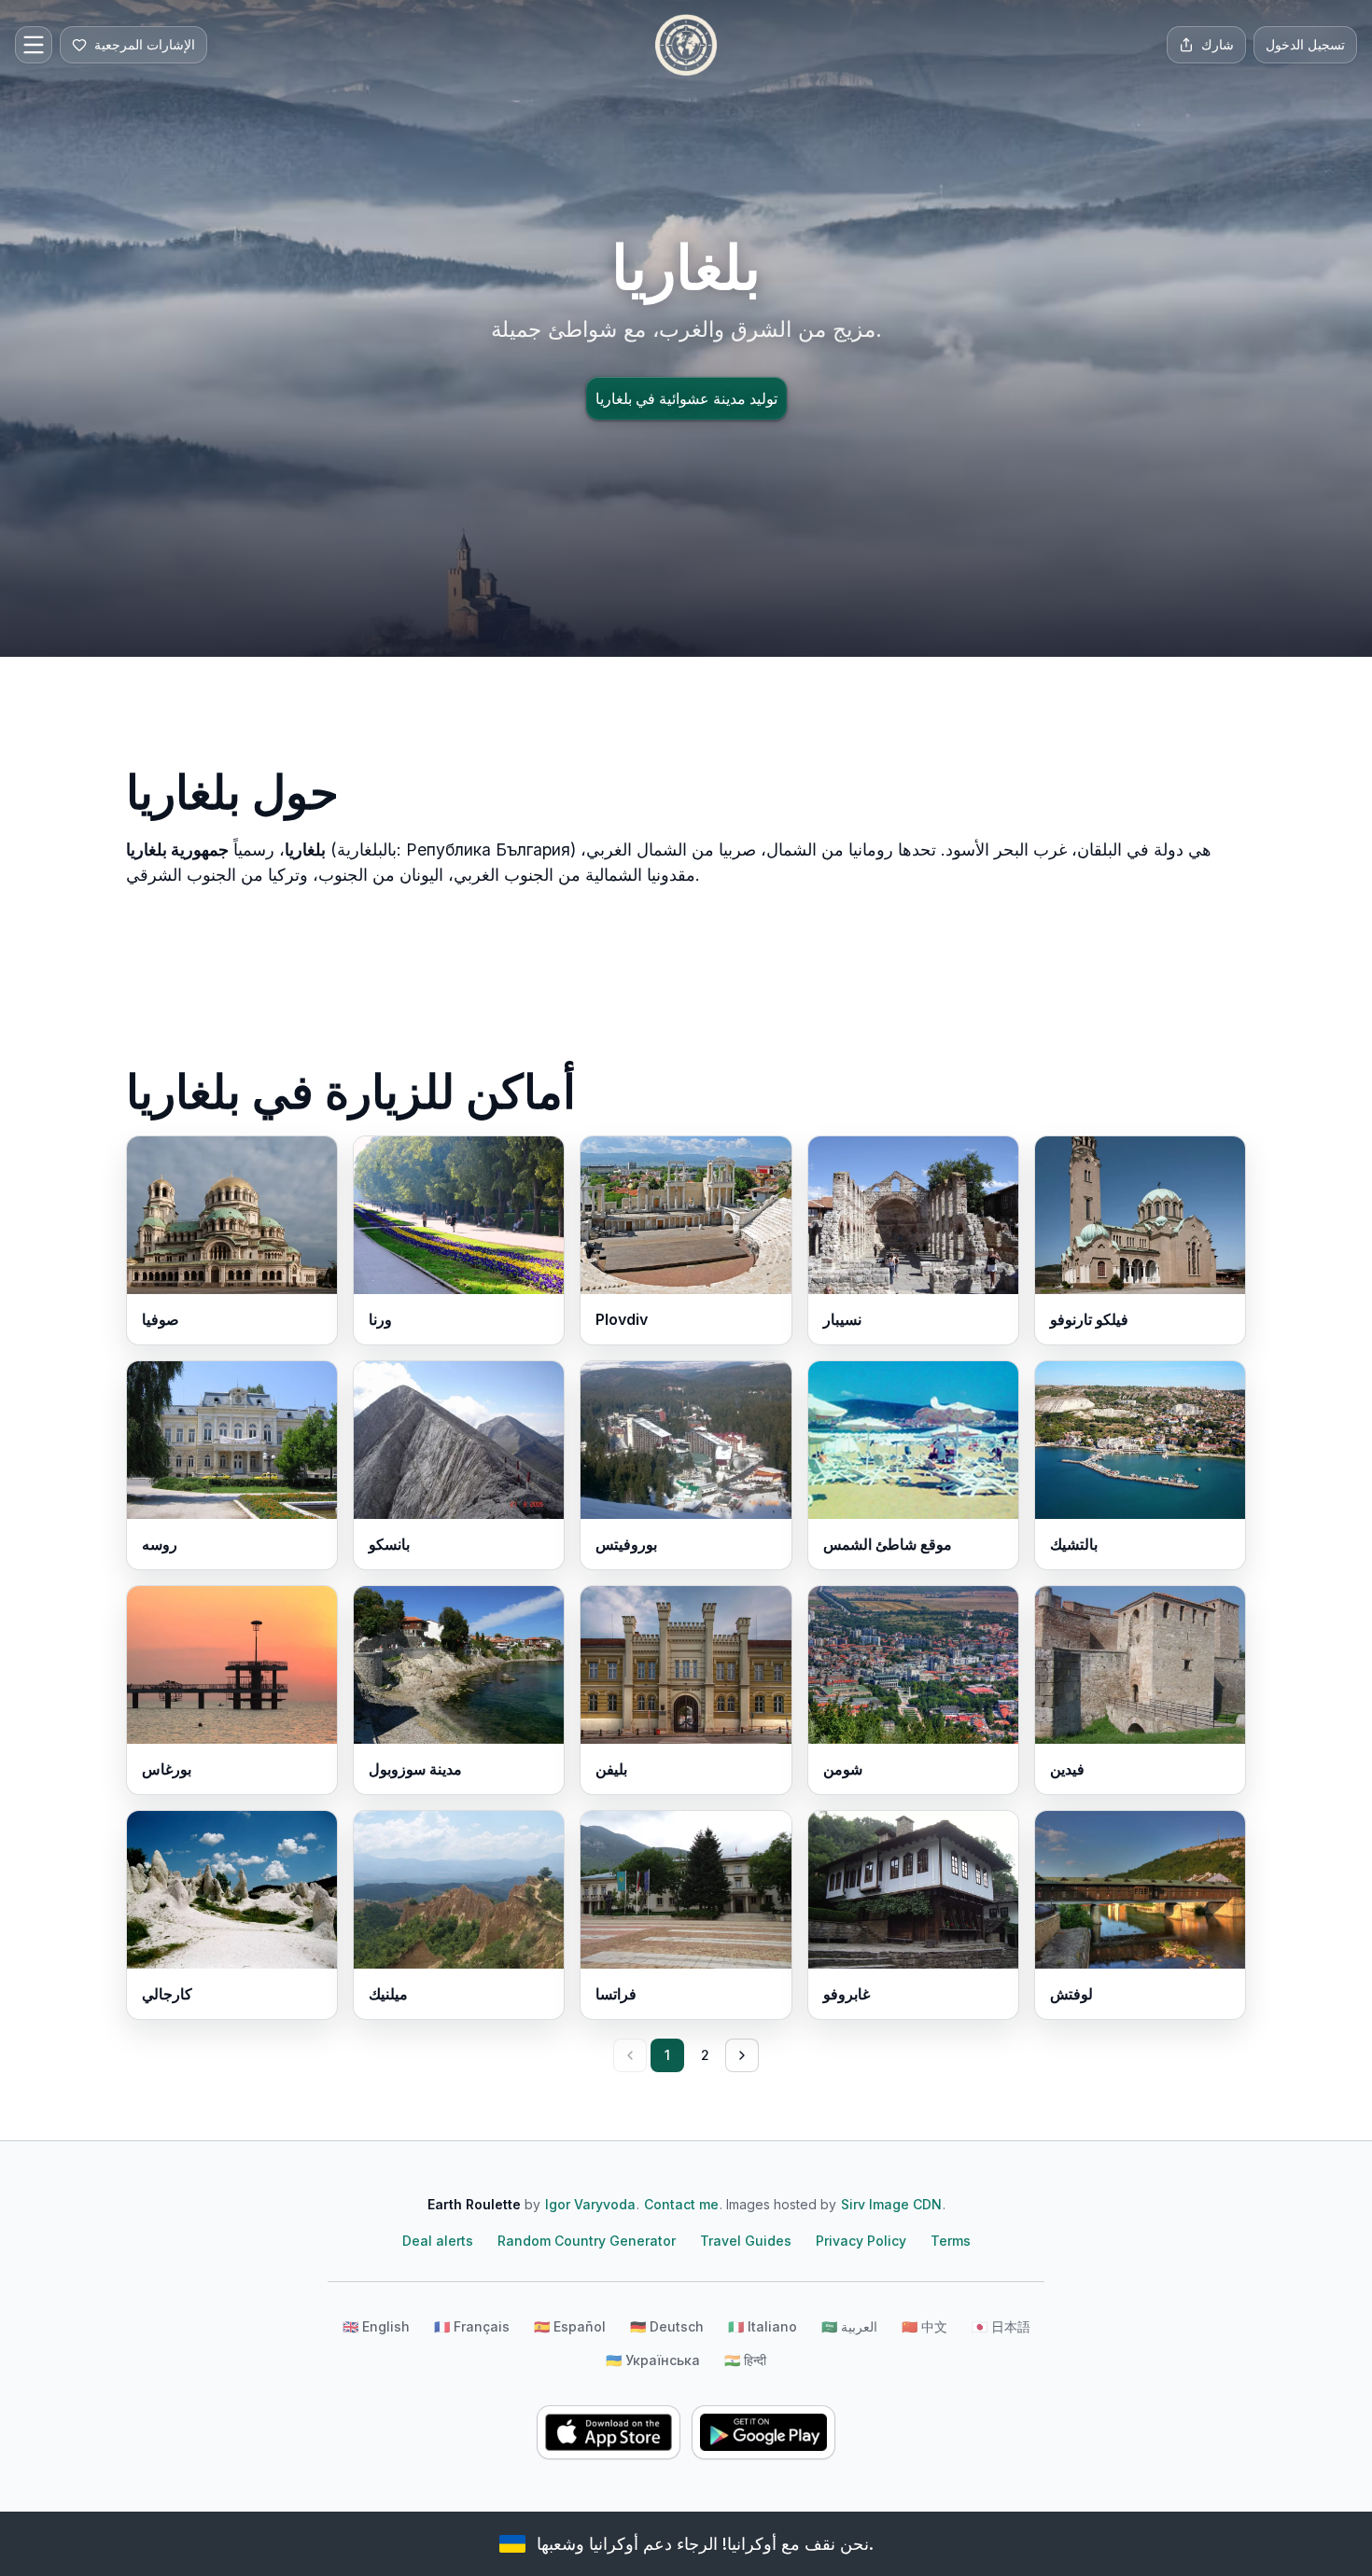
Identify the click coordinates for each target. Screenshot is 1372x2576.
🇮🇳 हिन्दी (745, 2360)
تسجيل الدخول (1305, 44)
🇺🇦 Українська (653, 2360)
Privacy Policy (861, 2241)
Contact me (681, 2204)
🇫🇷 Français (472, 2326)
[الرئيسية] (686, 45)
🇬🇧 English (376, 2326)
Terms (951, 2241)
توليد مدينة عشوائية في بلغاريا (686, 398)
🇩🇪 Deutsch (667, 2326)
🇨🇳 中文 (924, 2326)
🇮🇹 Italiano (763, 2326)
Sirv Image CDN (891, 2204)
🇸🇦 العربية (849, 2326)
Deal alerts (438, 2241)
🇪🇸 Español (570, 2326)
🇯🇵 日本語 (1001, 2326)
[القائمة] (34, 45)
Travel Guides (746, 2241)
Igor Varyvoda (590, 2204)
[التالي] (742, 2055)
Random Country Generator (587, 2241)
